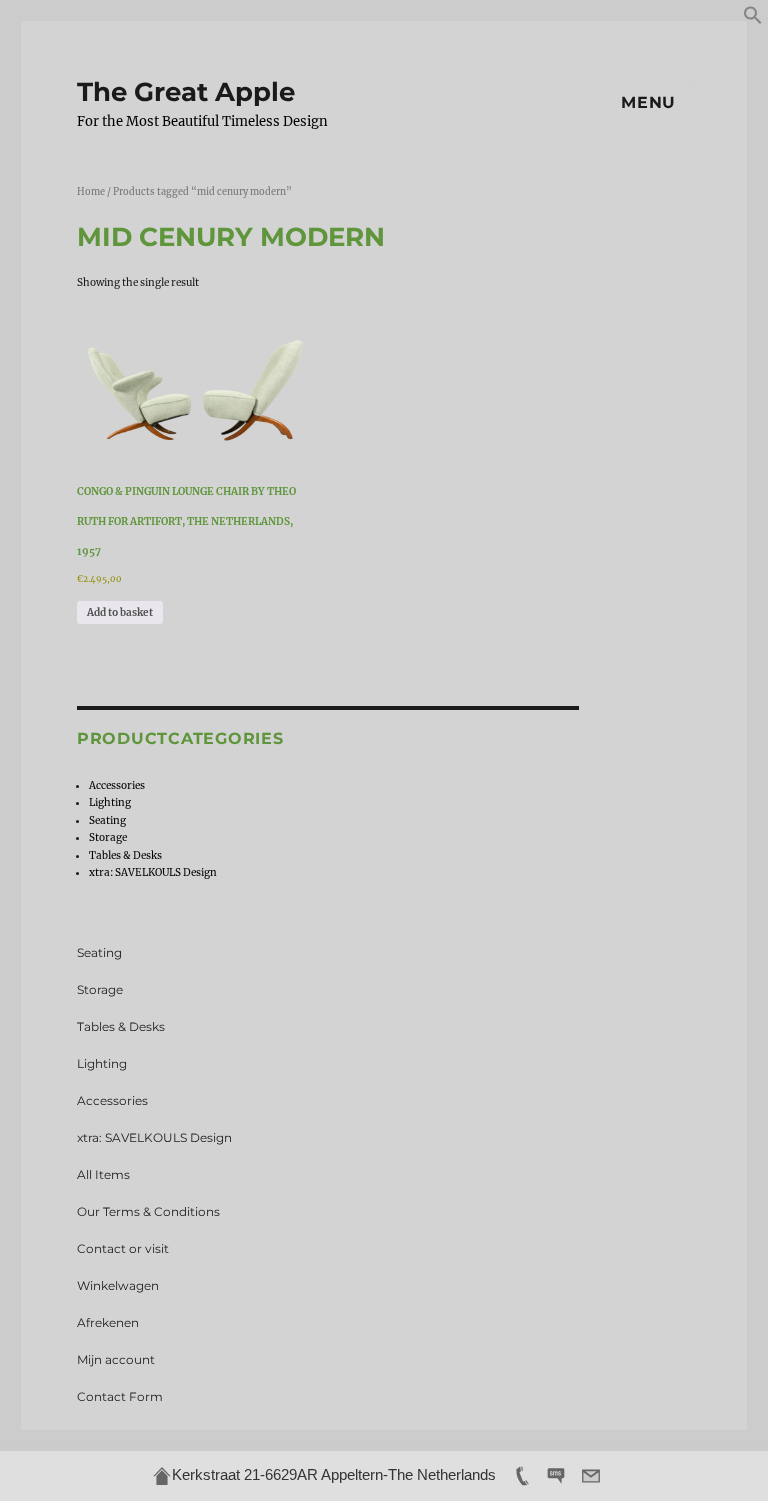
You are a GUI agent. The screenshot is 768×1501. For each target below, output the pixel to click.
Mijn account (116, 1359)
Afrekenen (108, 1322)
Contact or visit (123, 1248)
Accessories (117, 785)
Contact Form (120, 1396)
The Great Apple (186, 92)
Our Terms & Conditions (148, 1211)
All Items (103, 1174)
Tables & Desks (125, 855)
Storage (108, 837)
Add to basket (120, 612)
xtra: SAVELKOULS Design (153, 872)
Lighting (110, 802)
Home (91, 192)
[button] (753, 21)
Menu (648, 102)
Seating (107, 820)
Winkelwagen (118, 1285)
